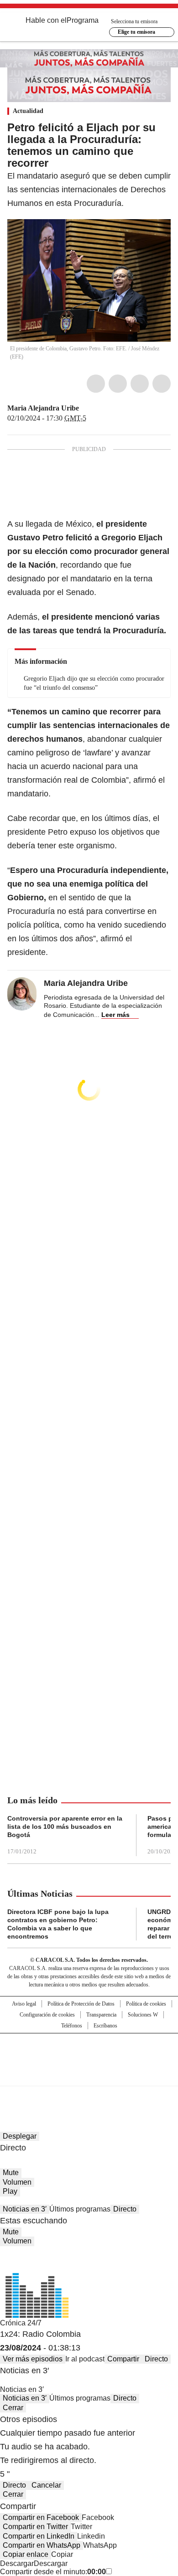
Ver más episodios (33, 2359)
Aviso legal (24, 2004)
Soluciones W (143, 2015)
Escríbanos (105, 2026)
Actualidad (28, 111)
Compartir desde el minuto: (53, 2572)
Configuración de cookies (47, 2015)
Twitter (118, 384)
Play (10, 2191)
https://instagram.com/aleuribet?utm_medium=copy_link (96, 408)
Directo (125, 2209)
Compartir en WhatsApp (42, 2545)
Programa (83, 20)
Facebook (96, 384)
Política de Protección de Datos (81, 2004)
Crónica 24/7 (21, 2323)
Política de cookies (146, 2004)
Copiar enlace (26, 2554)
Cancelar (46, 2485)
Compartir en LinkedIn (39, 2536)
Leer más (115, 1015)
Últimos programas (80, 2209)
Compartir (123, 2359)
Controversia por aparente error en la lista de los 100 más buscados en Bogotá (65, 1827)
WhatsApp (162, 384)
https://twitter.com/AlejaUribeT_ (85, 408)
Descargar (17, 2563)
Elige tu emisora (136, 32)
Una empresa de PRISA (89, 2054)
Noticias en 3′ (25, 2209)
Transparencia (101, 2015)
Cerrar (13, 2408)
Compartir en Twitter (35, 2527)
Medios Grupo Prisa (89, 2076)
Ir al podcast (85, 2359)
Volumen (17, 2182)
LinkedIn (140, 384)
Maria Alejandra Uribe (43, 408)
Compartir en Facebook (41, 2517)
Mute (11, 2173)
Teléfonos (72, 2026)
